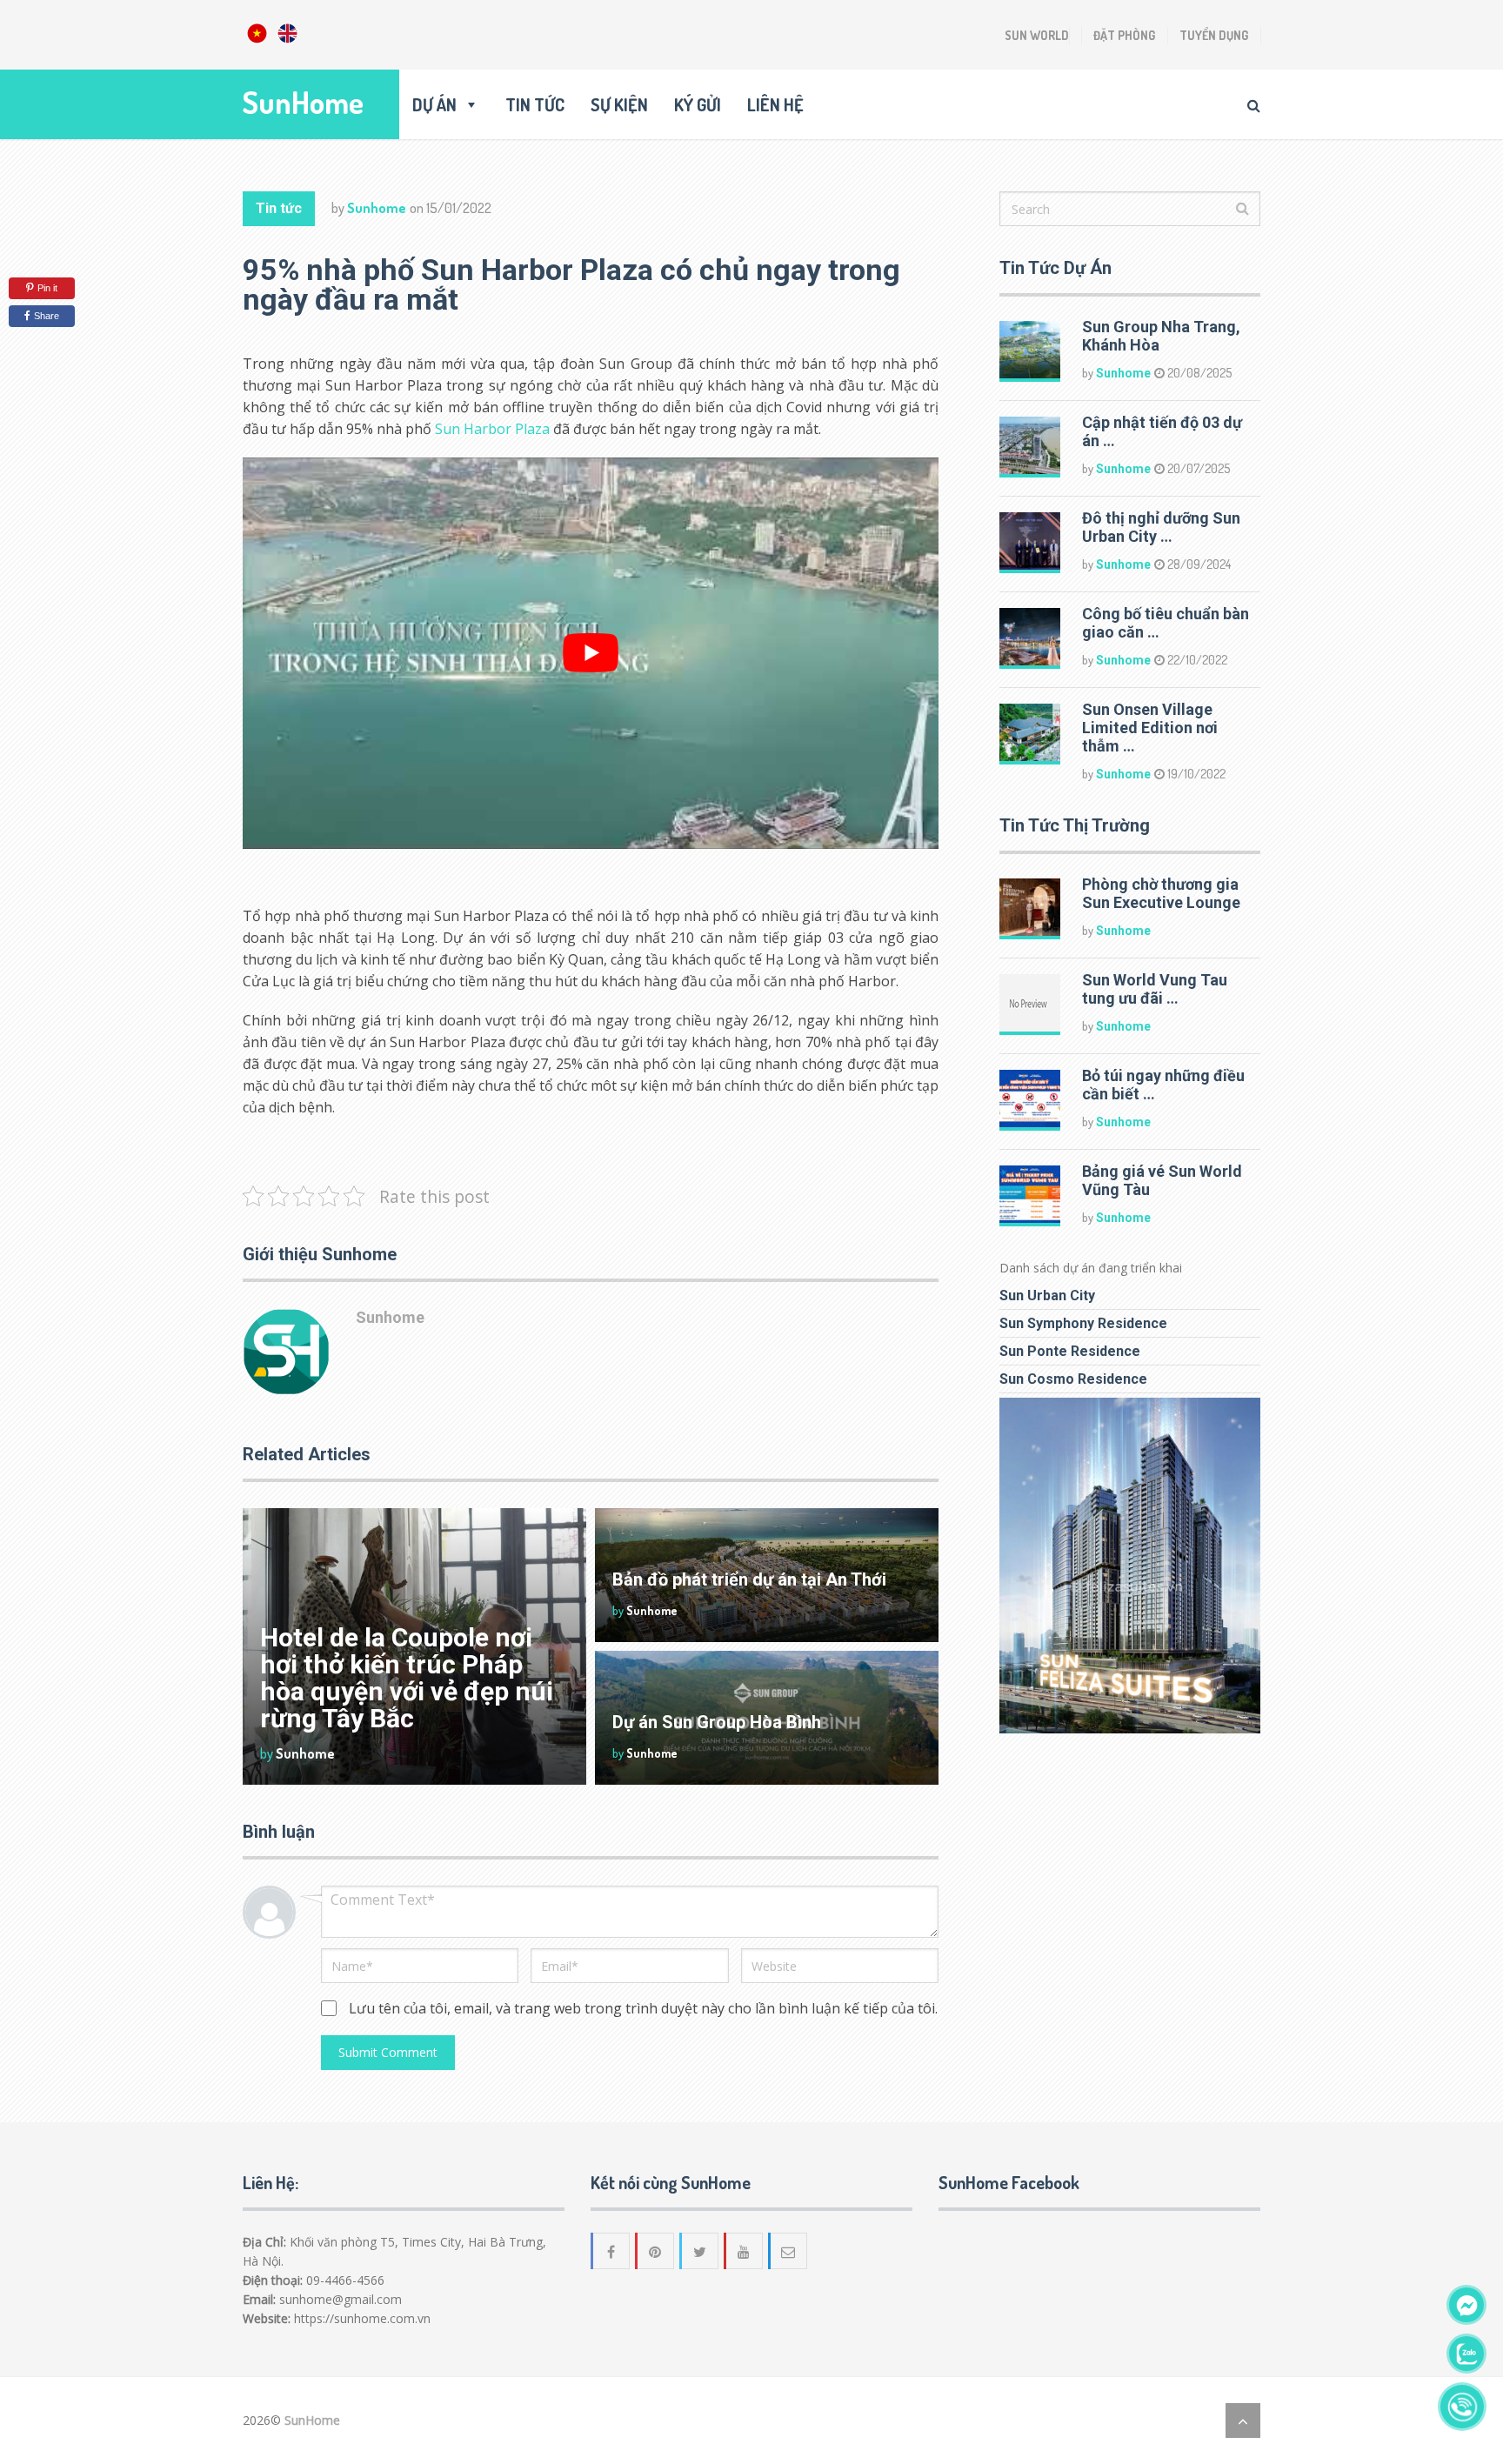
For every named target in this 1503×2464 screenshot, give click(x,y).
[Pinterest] (656, 2251)
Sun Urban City (1047, 1295)
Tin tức (279, 208)
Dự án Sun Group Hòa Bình (717, 1722)
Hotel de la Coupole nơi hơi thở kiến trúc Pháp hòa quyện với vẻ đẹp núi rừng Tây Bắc (407, 1678)
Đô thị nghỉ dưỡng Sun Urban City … (1161, 527)
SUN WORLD (1037, 35)
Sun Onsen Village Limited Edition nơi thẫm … (1150, 728)
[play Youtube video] (591, 653)
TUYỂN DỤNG (1214, 35)
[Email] (789, 2251)
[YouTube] (745, 2251)
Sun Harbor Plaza (492, 429)
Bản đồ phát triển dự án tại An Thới (749, 1579)
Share (47, 316)
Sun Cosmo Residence (1073, 1379)
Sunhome (377, 208)
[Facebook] (611, 2251)
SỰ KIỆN (619, 104)
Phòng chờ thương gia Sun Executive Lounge (1161, 893)
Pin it (47, 288)
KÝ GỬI (698, 104)
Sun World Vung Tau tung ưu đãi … (1155, 989)
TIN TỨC (535, 104)
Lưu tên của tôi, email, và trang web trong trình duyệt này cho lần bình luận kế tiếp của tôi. (643, 2008)
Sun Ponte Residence (1070, 1351)
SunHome (303, 102)
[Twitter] (700, 2251)
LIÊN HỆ (775, 104)
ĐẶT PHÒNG (1124, 35)
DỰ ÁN (434, 104)
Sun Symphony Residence (1083, 1323)
